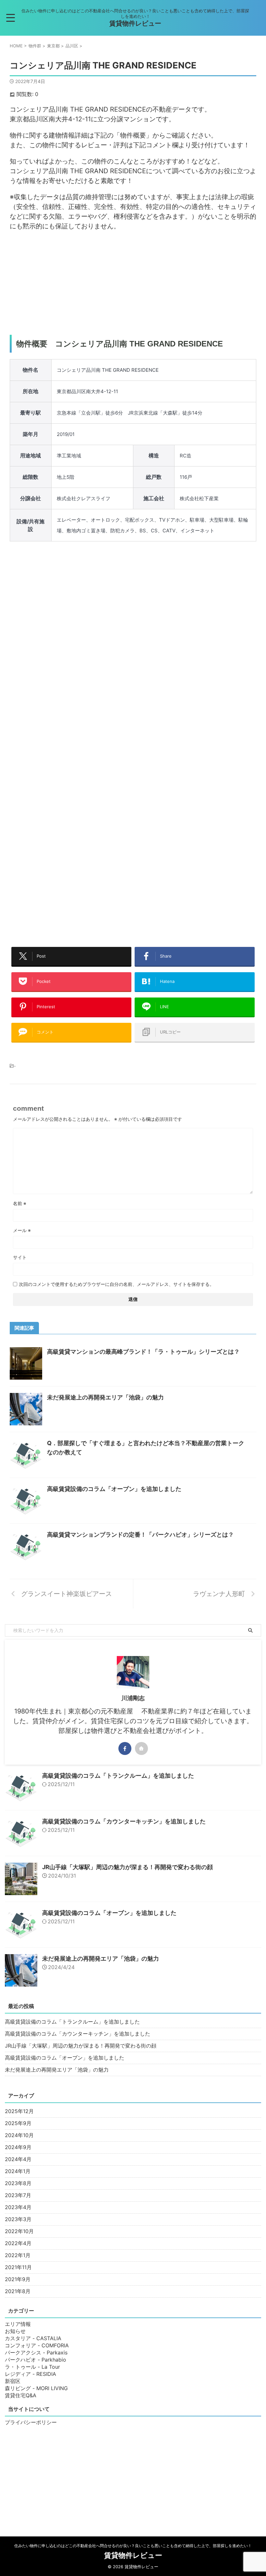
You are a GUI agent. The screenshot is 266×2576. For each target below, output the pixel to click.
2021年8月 (18, 2291)
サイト (20, 1257)
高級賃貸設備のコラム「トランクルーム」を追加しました (118, 1776)
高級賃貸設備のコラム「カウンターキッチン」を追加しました (124, 1821)
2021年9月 (18, 2279)
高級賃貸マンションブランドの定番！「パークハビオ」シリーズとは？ (140, 1535)
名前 (20, 1203)
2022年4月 (18, 2243)
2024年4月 (18, 2159)
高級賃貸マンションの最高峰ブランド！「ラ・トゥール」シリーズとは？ (143, 1352)
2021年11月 (18, 2267)
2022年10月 (19, 2231)
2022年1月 (18, 2255)
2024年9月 (18, 2147)
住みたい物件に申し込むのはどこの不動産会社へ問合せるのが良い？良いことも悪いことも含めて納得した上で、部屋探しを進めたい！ (133, 2546)
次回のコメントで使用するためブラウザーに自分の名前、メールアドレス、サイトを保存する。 (116, 1284)
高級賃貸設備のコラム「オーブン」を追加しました (114, 1489)
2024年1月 (18, 2171)
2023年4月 (18, 2207)
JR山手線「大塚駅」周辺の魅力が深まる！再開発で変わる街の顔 (127, 1867)
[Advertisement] (133, 283)
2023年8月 (18, 2183)
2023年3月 (18, 2219)
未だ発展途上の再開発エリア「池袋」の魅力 (105, 1397)
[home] (141, 1748)
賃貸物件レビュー (135, 23)
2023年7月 (18, 2195)
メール (22, 1230)
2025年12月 (19, 2111)
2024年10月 (19, 2135)
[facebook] (125, 1748)
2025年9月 (18, 2123)
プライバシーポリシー (31, 2422)
